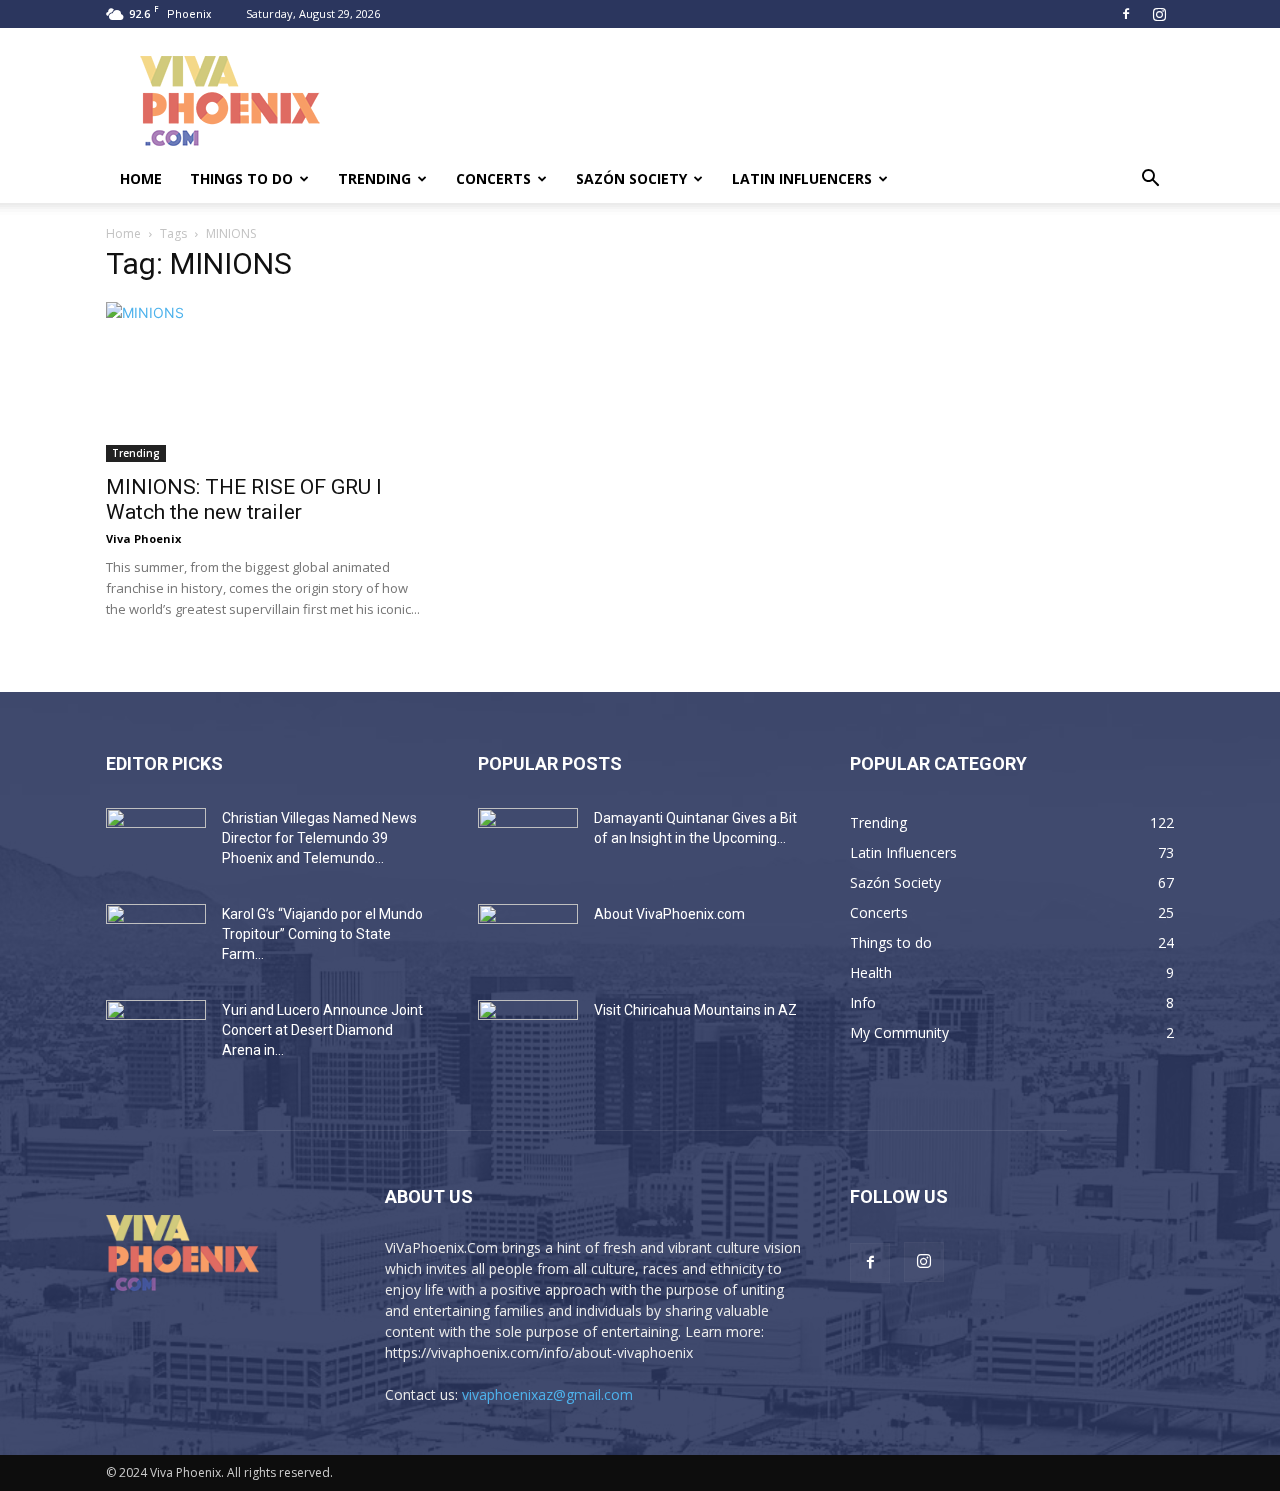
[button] (1150, 180)
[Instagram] (1159, 14)
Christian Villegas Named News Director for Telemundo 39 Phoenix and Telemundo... (319, 838)
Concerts (493, 178)
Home (141, 178)
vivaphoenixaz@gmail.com (547, 1394)
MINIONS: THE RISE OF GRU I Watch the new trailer (244, 499)
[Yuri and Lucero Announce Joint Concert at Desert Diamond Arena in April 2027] (156, 1035)
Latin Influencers (802, 178)
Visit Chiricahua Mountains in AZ (695, 1010)
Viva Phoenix (143, 538)
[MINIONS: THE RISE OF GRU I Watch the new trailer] (268, 382)
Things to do (241, 178)
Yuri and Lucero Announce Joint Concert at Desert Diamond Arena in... (322, 1030)
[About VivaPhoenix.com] (528, 939)
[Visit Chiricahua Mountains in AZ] (528, 1035)
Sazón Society (631, 178)
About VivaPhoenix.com (669, 914)
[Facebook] (1126, 14)
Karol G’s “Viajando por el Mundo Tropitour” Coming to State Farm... (322, 934)
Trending (374, 178)
